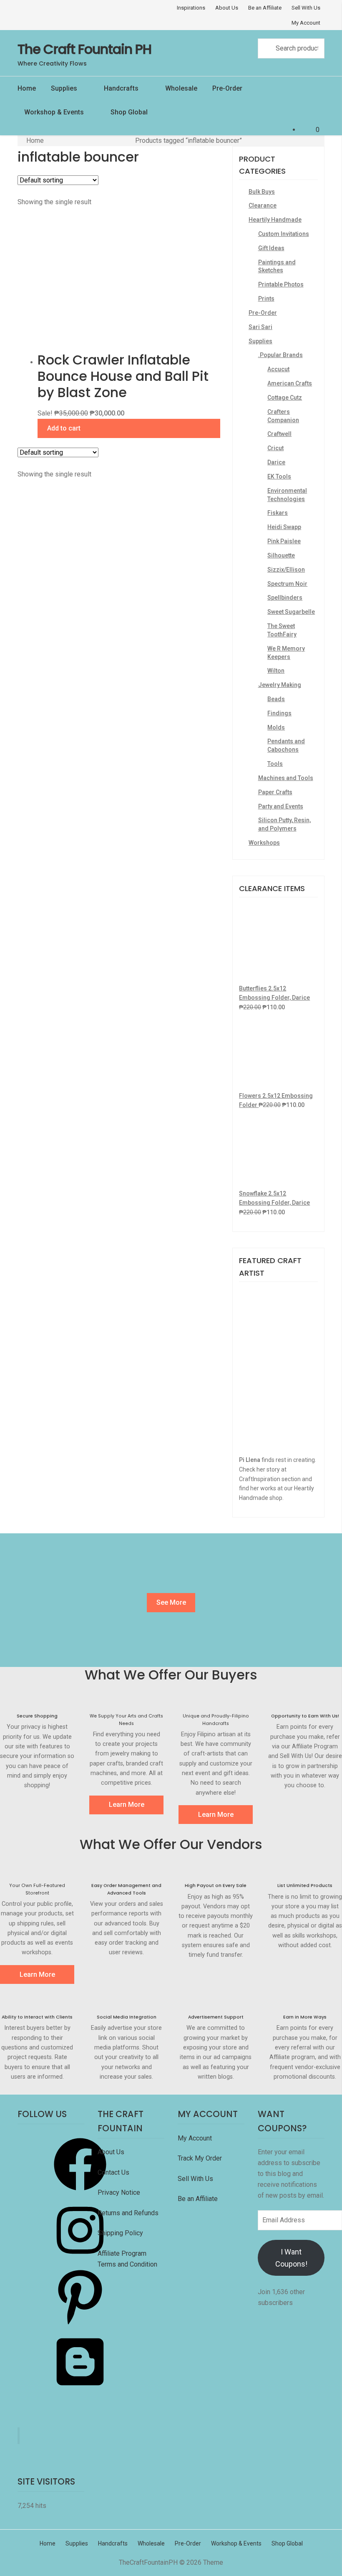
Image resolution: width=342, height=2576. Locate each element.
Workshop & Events (54, 112)
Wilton (276, 671)
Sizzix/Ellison (286, 570)
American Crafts (290, 383)
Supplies (64, 88)
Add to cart (64, 428)
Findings (279, 713)
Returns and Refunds (128, 2213)
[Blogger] (80, 2391)
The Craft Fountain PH (84, 49)
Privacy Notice (120, 2192)
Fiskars (278, 513)
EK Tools (279, 476)
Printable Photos (281, 284)
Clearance (263, 205)
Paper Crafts (275, 792)
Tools (275, 764)
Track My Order (200, 2158)
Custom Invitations (284, 234)
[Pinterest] (80, 2325)
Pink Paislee (284, 541)
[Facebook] (80, 2193)
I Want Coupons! (291, 2258)
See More (171, 1602)
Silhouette (281, 555)
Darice (276, 462)
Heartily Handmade (275, 220)
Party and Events (281, 806)
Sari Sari (260, 327)
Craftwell (279, 434)
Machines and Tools (286, 778)
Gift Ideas (271, 248)
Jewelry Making (280, 685)
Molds (276, 727)
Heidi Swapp (284, 527)
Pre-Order (227, 88)
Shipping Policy (120, 2233)
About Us (227, 8)
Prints (266, 299)
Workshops (264, 843)
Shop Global (129, 112)
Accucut (278, 369)
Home (27, 88)
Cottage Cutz (285, 398)
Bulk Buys (262, 192)
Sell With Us (306, 8)
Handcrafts (121, 88)
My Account (306, 23)
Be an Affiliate (265, 8)
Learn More (127, 1805)
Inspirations (191, 8)
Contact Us (114, 2172)
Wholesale (181, 88)
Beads (276, 699)
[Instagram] (80, 2259)
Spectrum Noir (287, 584)
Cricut (275, 448)
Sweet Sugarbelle (291, 612)
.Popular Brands (280, 355)
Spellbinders (285, 598)
